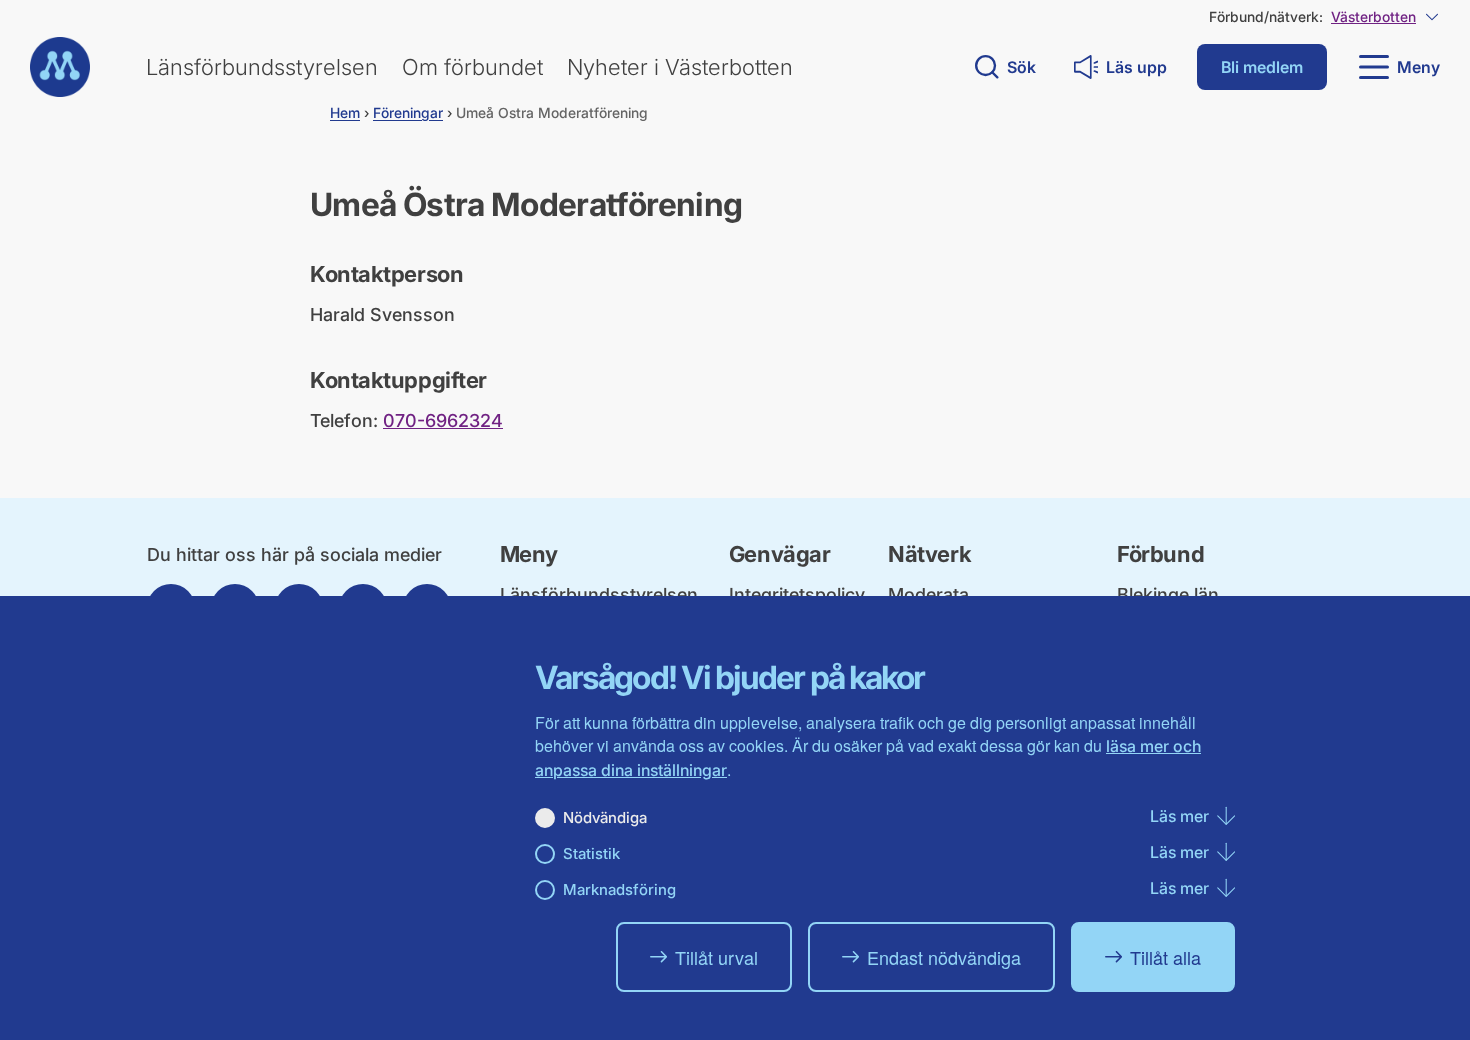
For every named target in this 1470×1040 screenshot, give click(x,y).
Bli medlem (1262, 67)
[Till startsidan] (60, 67)
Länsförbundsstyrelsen (262, 67)
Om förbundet (472, 67)
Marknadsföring (619, 889)
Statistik (591, 853)
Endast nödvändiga (944, 957)
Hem (345, 112)
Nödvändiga (605, 817)
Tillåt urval (716, 957)
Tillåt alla (1165, 957)
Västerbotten (1373, 16)
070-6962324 (443, 420)
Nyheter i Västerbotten (680, 67)
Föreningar (408, 112)
